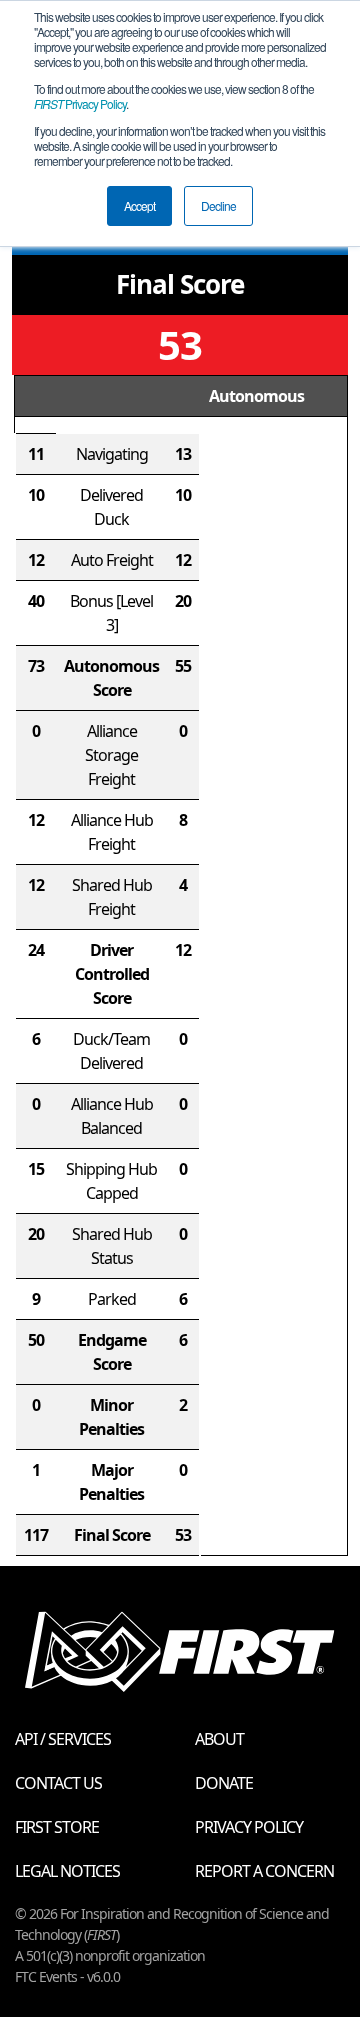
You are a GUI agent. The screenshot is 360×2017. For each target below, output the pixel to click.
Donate (224, 1783)
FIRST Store (57, 1827)
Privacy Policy (80, 103)
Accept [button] (139, 205)
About (219, 1739)
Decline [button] (218, 205)
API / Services (63, 1739)
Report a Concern (264, 1871)
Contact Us (58, 1783)
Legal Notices (67, 1871)
